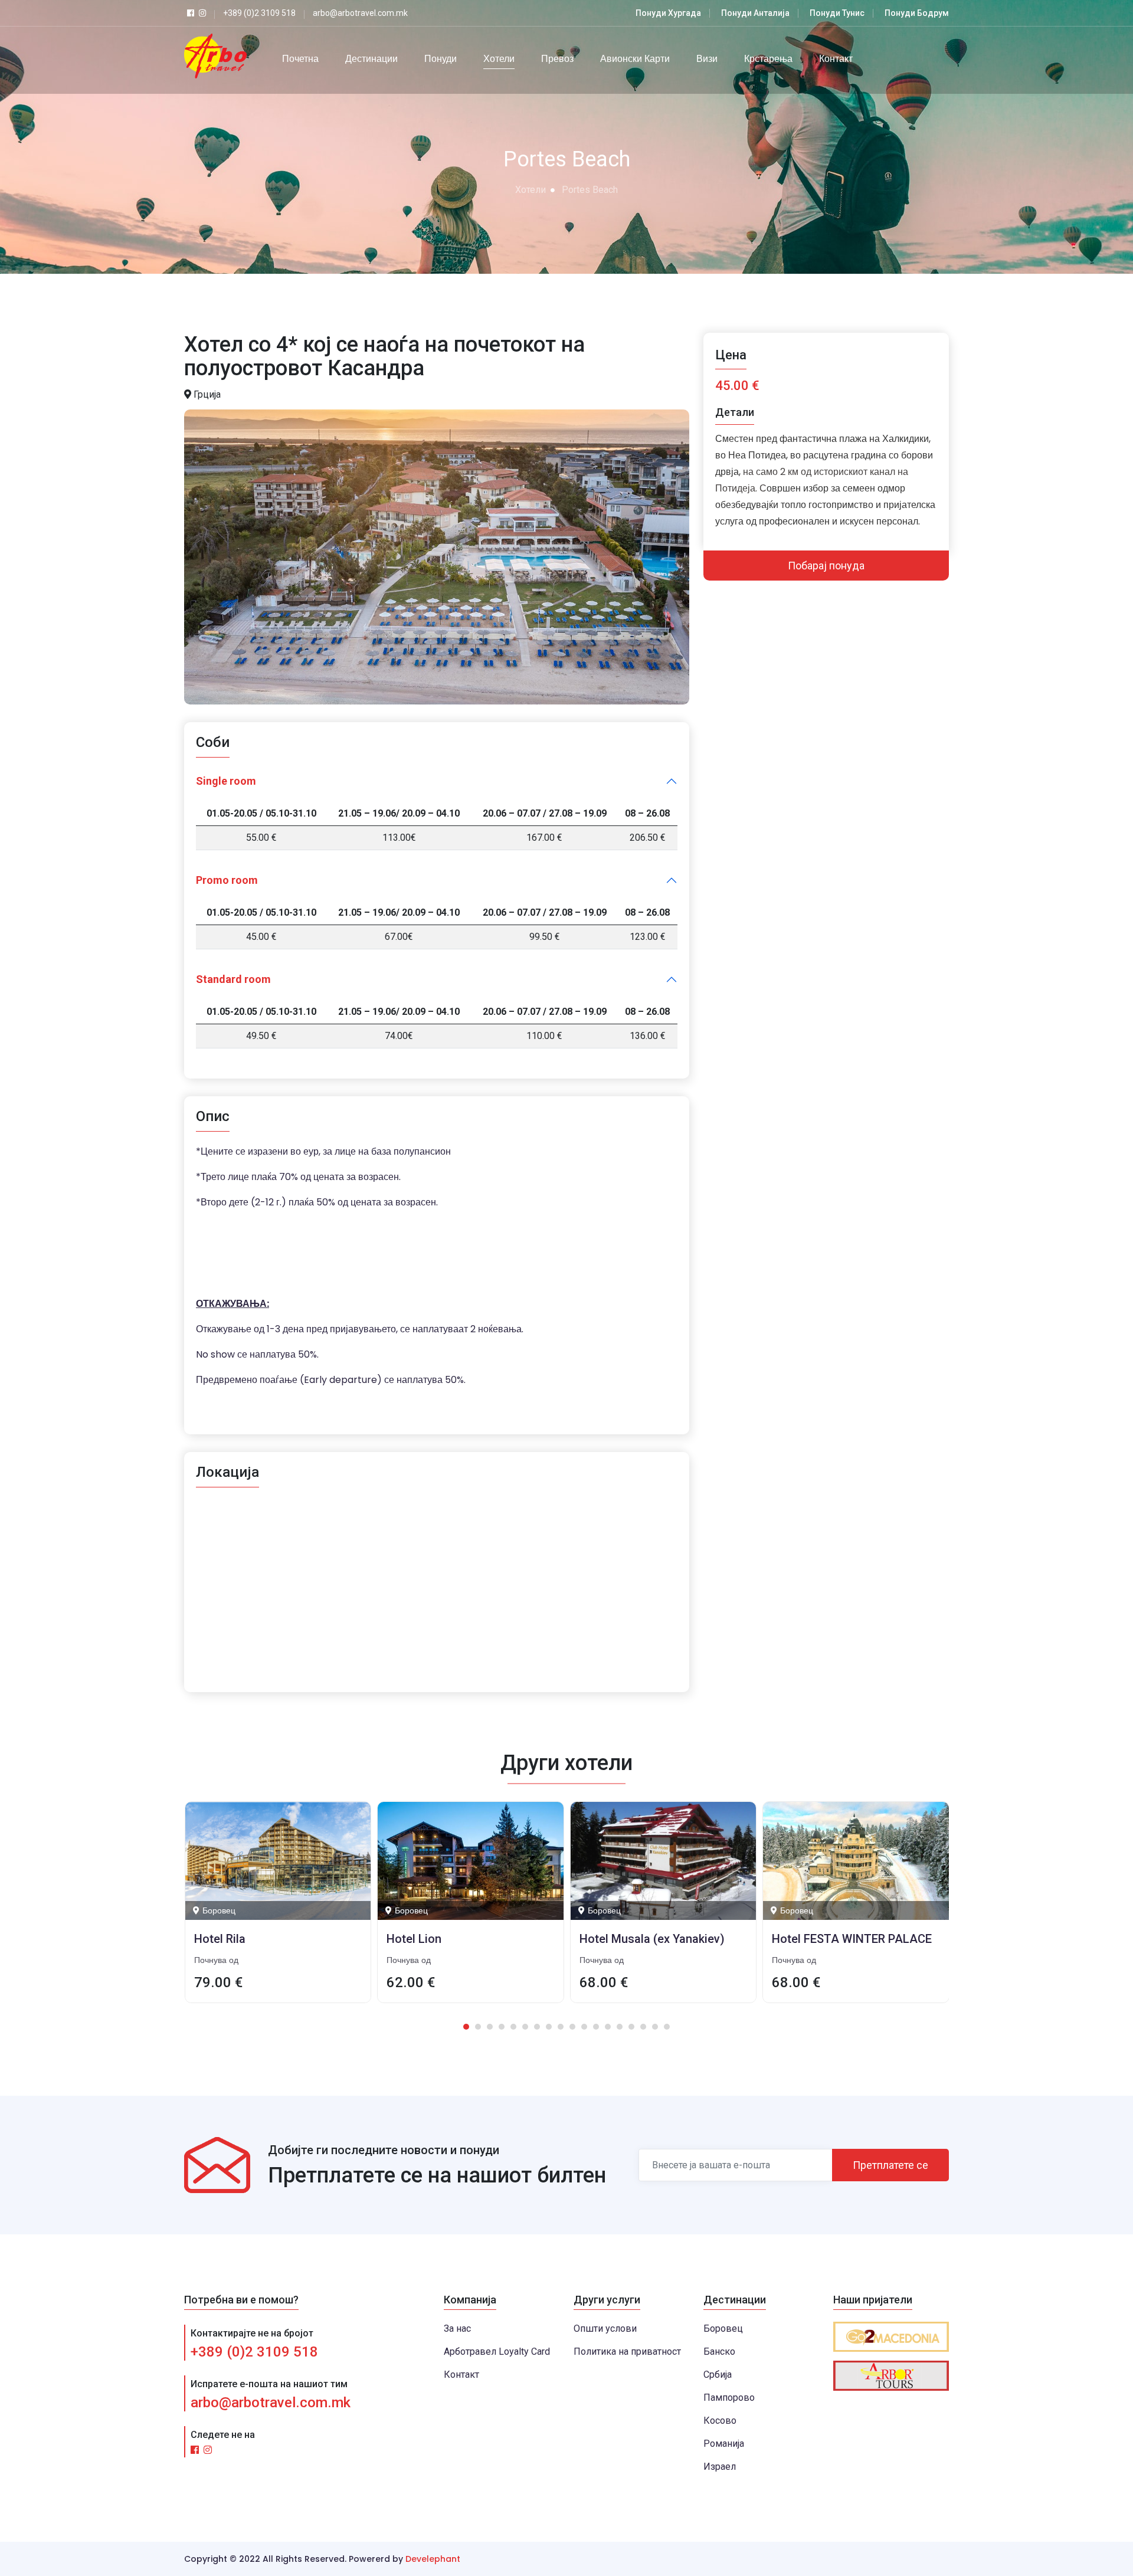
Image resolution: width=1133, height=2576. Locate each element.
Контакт (836, 59)
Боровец (723, 2328)
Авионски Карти (635, 59)
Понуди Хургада (668, 13)
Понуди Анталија (755, 13)
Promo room (227, 880)
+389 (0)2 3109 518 (254, 2352)
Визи (707, 59)
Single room (226, 781)
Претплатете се (890, 2165)
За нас (457, 2328)
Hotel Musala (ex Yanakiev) (459, 1939)
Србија (718, 2375)
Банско (719, 2351)
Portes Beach (590, 190)
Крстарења (768, 59)
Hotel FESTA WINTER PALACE (659, 1939)
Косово (720, 2421)
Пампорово (729, 2398)
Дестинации (371, 59)
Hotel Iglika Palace (822, 1939)
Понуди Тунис (837, 13)
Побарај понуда (826, 566)
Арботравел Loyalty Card (497, 2351)
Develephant (433, 2559)
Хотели (499, 59)
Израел (720, 2467)
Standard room (233, 979)
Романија (724, 2444)
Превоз (557, 59)
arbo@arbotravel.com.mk (271, 2403)
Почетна (300, 59)
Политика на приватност (627, 2351)
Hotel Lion (221, 1939)
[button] (466, 2027)
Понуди (441, 59)
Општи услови (605, 2328)
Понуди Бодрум (917, 13)
